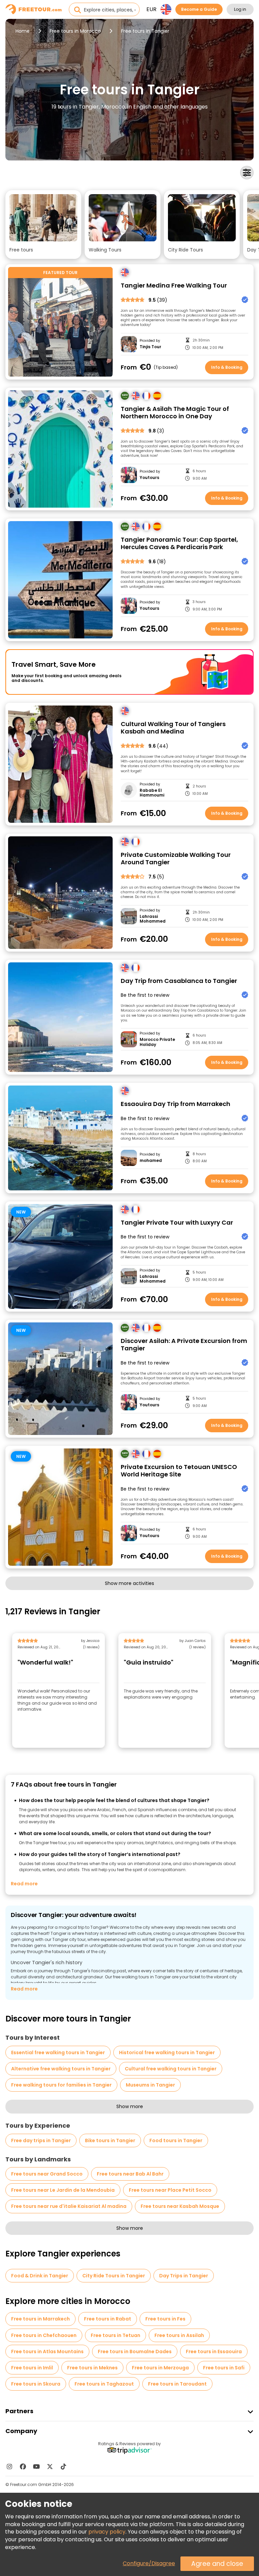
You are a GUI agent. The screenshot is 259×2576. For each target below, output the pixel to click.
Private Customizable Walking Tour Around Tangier (176, 859)
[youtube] (36, 2466)
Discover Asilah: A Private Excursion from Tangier (184, 1345)
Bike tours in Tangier (110, 2140)
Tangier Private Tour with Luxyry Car (177, 1223)
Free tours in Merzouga (160, 2368)
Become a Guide (199, 9)
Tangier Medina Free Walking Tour (174, 286)
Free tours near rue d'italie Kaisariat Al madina (69, 2206)
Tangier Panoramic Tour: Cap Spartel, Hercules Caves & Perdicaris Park (179, 544)
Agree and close (217, 2564)
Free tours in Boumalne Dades (135, 2352)
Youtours (149, 478)
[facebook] (23, 2466)
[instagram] (9, 2466)
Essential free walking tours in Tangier (58, 2053)
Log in (240, 9)
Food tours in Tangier (176, 2140)
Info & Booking (227, 367)
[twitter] (50, 2466)
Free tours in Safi (224, 2368)
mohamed (151, 1161)
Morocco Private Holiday (157, 1042)
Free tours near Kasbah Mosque (180, 2206)
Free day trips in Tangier (41, 2140)
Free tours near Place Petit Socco (170, 2190)
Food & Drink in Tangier (40, 2276)
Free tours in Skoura (36, 2384)
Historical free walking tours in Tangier (167, 2053)
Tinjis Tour (150, 347)
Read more (24, 1884)
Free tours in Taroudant (177, 2384)
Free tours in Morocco (75, 31)
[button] (43, 224)
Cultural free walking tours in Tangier (171, 2069)
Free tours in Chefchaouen (44, 2335)
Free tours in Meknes (92, 2368)
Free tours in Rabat (108, 2319)
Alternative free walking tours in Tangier (61, 2069)
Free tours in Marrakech (40, 2319)
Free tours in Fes (165, 2319)
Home (23, 31)
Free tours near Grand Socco (47, 2174)
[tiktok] (63, 2466)
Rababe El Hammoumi (152, 793)
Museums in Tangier (150, 2085)
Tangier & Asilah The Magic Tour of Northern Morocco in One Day (175, 413)
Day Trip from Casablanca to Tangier (179, 981)
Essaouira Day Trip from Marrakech (176, 1104)
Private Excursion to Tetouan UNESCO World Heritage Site (179, 1471)
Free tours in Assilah (179, 2335)
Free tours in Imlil (32, 2368)
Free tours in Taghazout (104, 2384)
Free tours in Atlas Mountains (47, 2352)
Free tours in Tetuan (116, 2335)
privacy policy (107, 2532)
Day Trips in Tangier (184, 2276)
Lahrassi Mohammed (153, 919)
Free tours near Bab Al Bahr (130, 2174)
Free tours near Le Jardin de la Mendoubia (63, 2190)
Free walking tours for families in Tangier (61, 2085)
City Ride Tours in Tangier (114, 2276)
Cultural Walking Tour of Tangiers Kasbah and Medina (173, 728)
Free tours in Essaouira (214, 2352)
